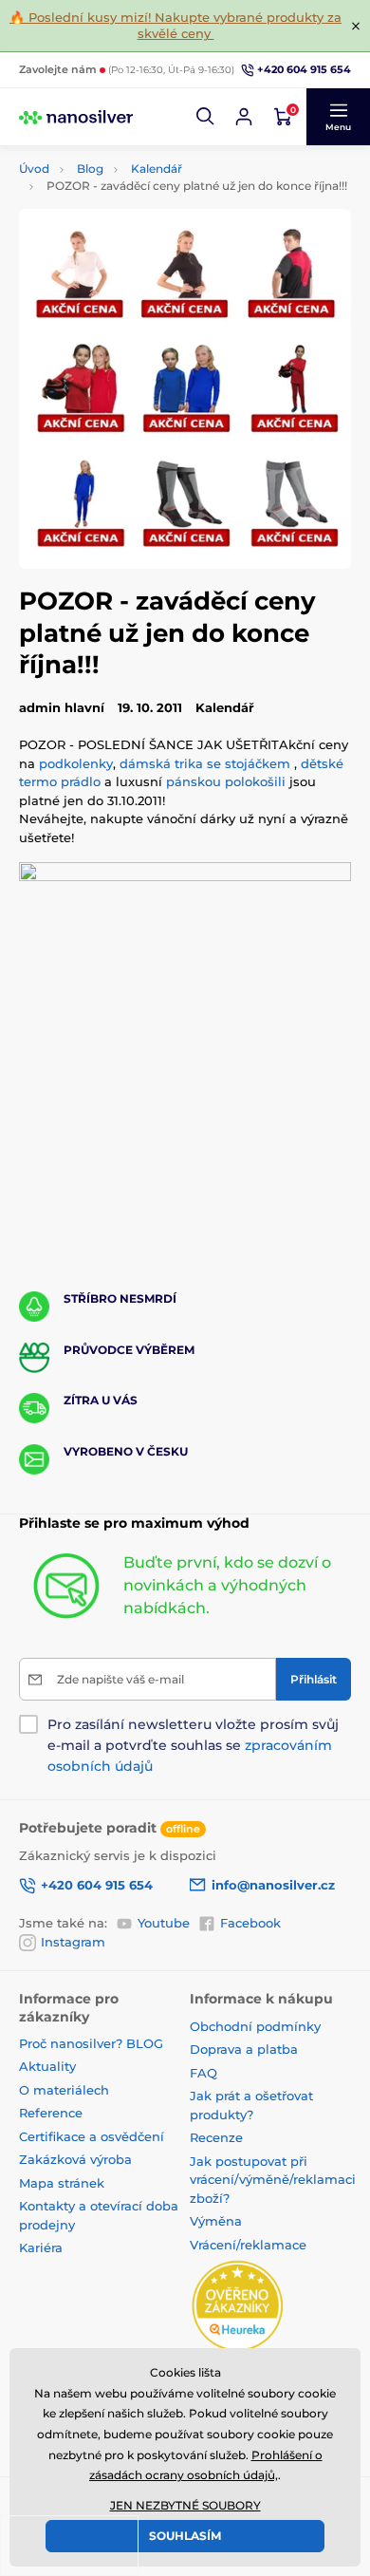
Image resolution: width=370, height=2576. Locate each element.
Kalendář (157, 169)
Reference (51, 2113)
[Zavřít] (356, 26)
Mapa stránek (62, 2183)
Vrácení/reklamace (248, 2245)
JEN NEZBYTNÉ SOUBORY (185, 2505)
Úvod (34, 169)
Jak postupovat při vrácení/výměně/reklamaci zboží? (273, 2180)
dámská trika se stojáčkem (205, 763)
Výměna (216, 2221)
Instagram (73, 1942)
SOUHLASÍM (185, 2536)
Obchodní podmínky (255, 2026)
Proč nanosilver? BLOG (91, 2043)
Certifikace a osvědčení (92, 2136)
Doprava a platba (244, 2049)
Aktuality (47, 2066)
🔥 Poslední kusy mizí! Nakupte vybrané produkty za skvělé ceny (176, 25)
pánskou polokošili (226, 781)
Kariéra (41, 2247)
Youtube (164, 1923)
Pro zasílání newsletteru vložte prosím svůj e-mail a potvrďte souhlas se (193, 1745)
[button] (206, 117)
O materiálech (64, 2090)
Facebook (250, 1923)
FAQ (203, 2073)
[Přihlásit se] (244, 117)
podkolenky (76, 763)
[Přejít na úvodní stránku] (76, 117)
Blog (90, 169)
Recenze (216, 2137)
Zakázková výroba (77, 2159)
